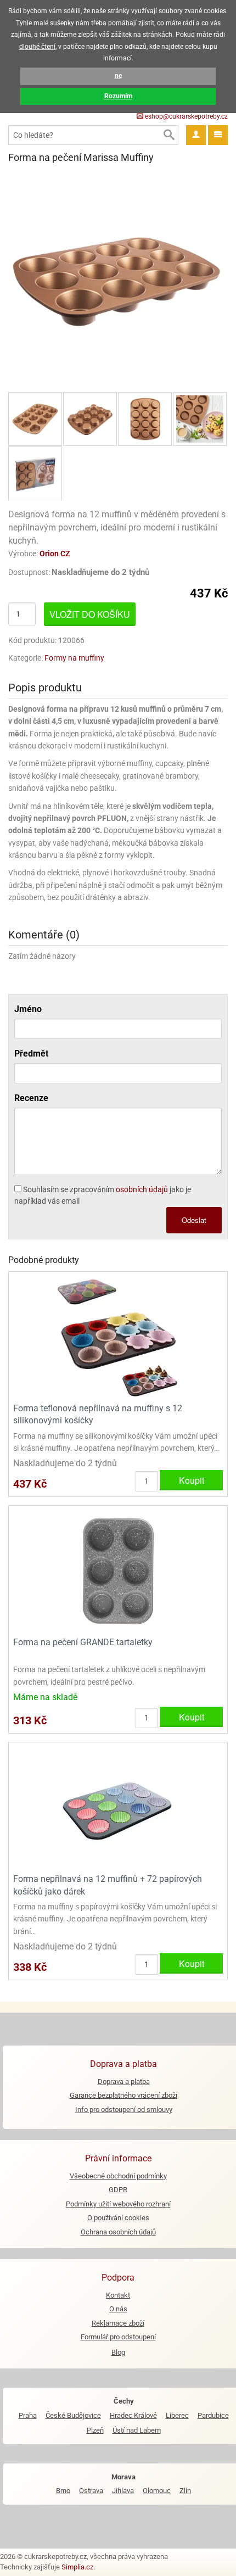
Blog (118, 2352)
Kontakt (118, 2295)
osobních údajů (142, 1189)
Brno (63, 2491)
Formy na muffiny (74, 658)
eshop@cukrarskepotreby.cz (186, 116)
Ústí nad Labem (137, 2430)
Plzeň (95, 2430)
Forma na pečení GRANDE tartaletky (83, 1642)
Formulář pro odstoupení (118, 2337)
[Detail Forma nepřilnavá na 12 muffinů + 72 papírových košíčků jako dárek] (118, 1806)
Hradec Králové (133, 2415)
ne (118, 76)
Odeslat (194, 1220)
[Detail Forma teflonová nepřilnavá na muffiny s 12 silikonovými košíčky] (118, 1336)
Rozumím (118, 96)
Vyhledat (168, 135)
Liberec (177, 2415)
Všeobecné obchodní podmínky (118, 2176)
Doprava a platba (124, 2082)
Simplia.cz (77, 2567)
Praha (28, 2415)
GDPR (118, 2190)
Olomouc (157, 2491)
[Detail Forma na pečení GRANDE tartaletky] (118, 1570)
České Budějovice (73, 2415)
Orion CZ (55, 554)
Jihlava (123, 2491)
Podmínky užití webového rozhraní (118, 2204)
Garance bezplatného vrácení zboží (123, 2095)
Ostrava (91, 2491)
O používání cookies (118, 2218)
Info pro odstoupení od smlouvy (124, 2110)
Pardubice (213, 2415)
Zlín (185, 2491)
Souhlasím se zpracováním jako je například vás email (103, 1195)
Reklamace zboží (118, 2323)
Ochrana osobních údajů (118, 2232)
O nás (118, 2309)
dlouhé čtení (37, 47)
